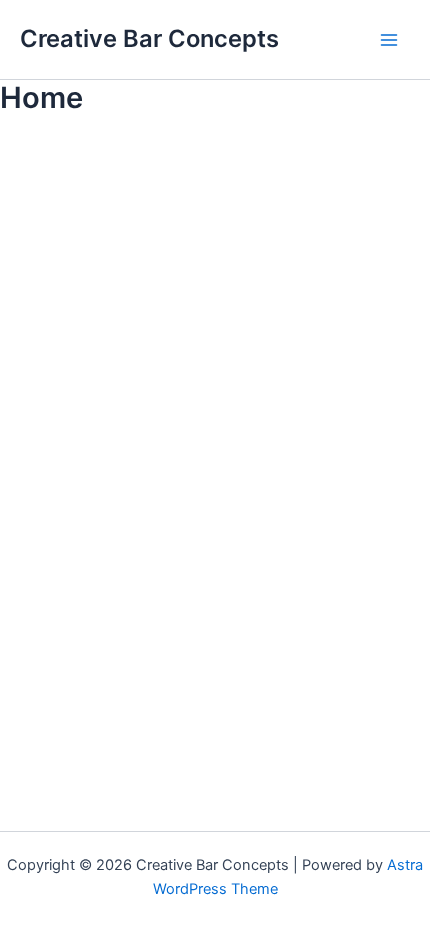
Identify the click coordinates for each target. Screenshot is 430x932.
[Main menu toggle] (389, 40)
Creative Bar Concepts (149, 38)
